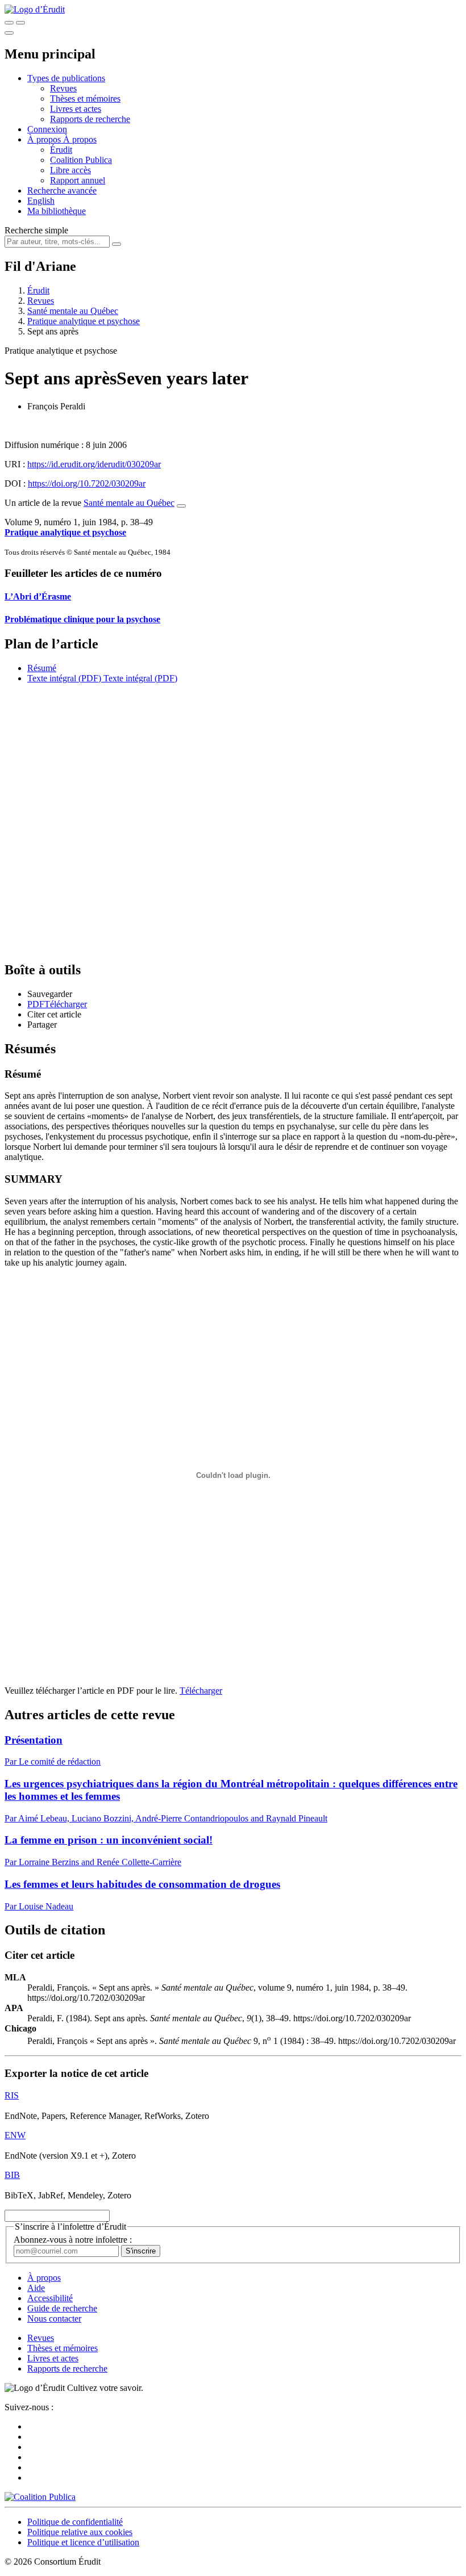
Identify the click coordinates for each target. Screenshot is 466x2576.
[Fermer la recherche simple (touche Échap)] (20, 23)
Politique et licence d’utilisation (83, 2542)
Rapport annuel (78, 180)
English (41, 201)
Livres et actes (76, 109)
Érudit (61, 150)
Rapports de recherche (90, 119)
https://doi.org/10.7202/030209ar (87, 483)
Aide (36, 2288)
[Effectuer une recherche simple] (9, 23)
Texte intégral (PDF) (64, 678)
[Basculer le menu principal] (9, 33)
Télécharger (201, 1691)
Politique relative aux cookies (80, 2532)
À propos (80, 139)
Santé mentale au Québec (73, 311)
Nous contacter (54, 2319)
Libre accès (70, 170)
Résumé (42, 668)
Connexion (47, 129)
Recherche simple (36, 230)
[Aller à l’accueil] (35, 9)
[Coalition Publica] (40, 2497)
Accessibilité (50, 2298)
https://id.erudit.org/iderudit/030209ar (94, 464)
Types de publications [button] (66, 78)
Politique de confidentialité (75, 2522)
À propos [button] (45, 139)
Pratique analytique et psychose (84, 321)
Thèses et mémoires (85, 99)
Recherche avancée (62, 190)
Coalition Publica (81, 160)
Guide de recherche (62, 2308)
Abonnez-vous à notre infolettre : (73, 2240)
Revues (63, 88)
